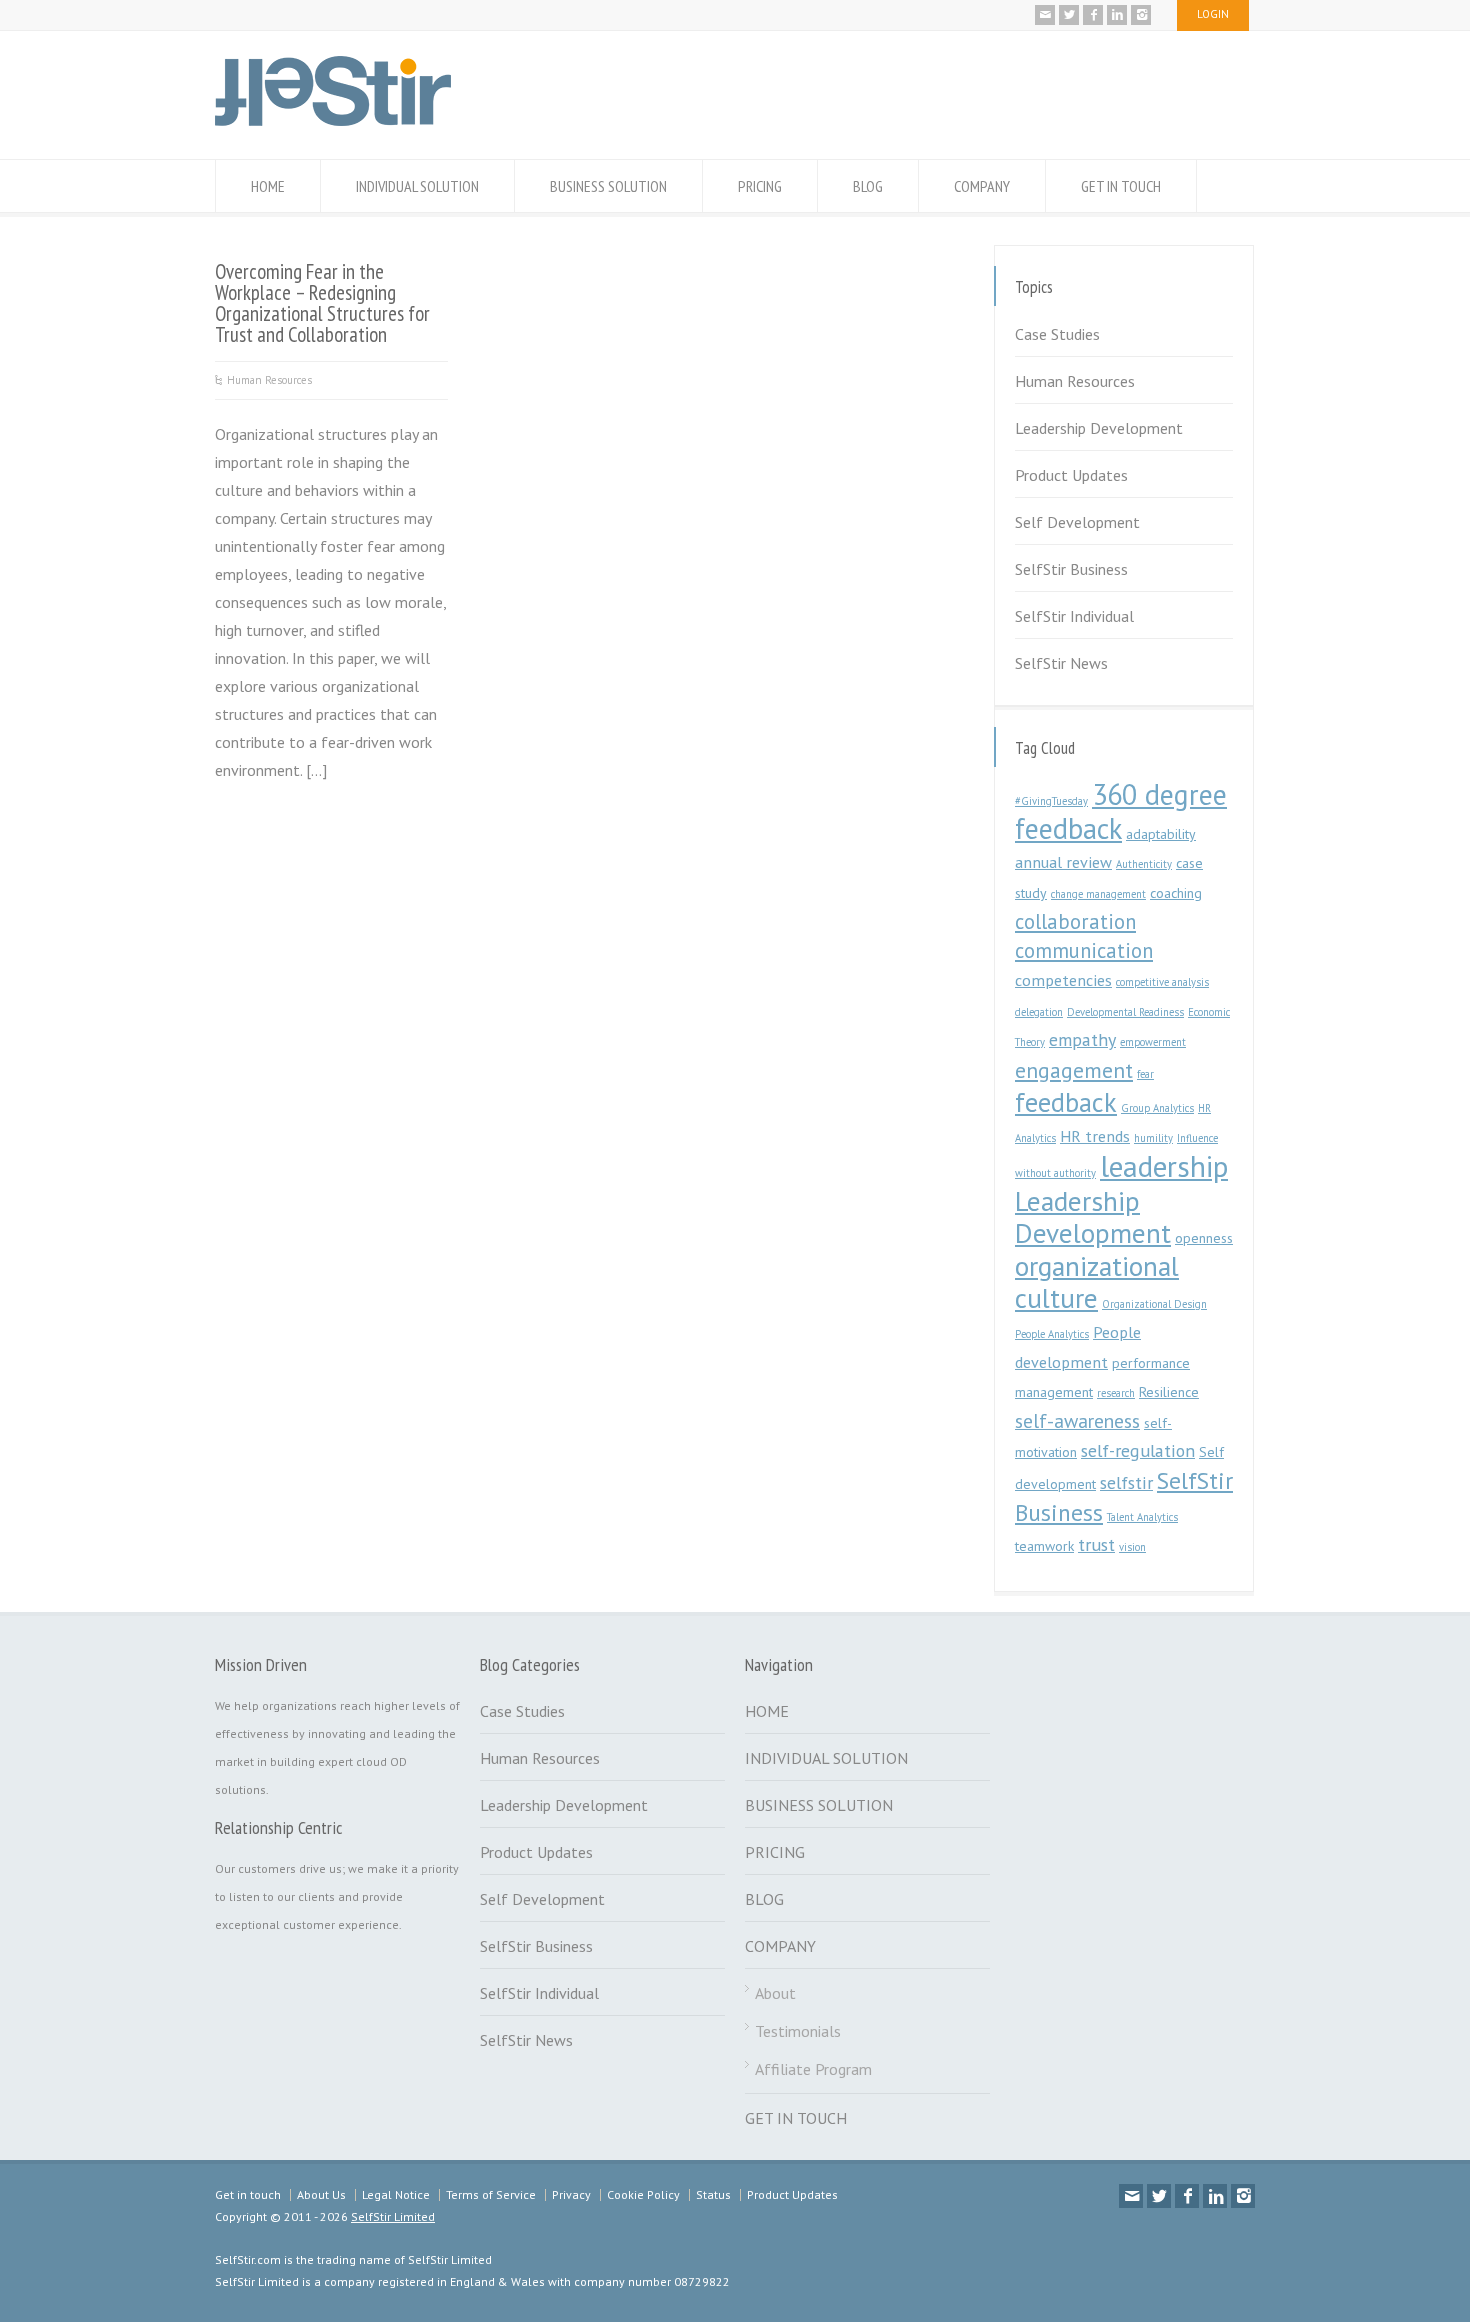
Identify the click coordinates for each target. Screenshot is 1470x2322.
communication (1084, 950)
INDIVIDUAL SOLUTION (417, 186)
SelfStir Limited (393, 2216)
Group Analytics (1157, 1108)
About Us (321, 2194)
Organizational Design (1154, 1304)
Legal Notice (396, 2194)
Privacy (571, 2194)
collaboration (1075, 921)
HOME (268, 186)
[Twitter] (1069, 15)
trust (1096, 1544)
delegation (1039, 1012)
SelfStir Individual (1074, 616)
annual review (1063, 862)
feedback (1066, 1102)
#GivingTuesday (1051, 801)
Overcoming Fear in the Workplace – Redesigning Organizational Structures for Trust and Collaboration (322, 302)
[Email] (1045, 15)
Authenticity (1144, 864)
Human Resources (269, 380)
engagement (1074, 1070)
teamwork (1044, 1546)
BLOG (868, 186)
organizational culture (1097, 1281)
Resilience (1169, 1392)
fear (1145, 1074)
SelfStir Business (1071, 569)
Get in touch (248, 2194)
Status (713, 2194)
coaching (1176, 893)
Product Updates (1071, 475)
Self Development (1077, 522)
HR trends (1095, 1136)
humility (1153, 1138)
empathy (1082, 1039)
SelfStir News (1061, 663)
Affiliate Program (813, 2069)
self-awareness (1077, 1420)
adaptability (1161, 834)
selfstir (1126, 1482)
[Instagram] (1141, 15)
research (1116, 1393)
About (775, 1993)
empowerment (1153, 1042)
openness (1204, 1238)
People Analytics (1052, 1334)
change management (1098, 894)
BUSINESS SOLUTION (608, 186)
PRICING (760, 186)
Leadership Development (1099, 428)
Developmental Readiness (1125, 1012)
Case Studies (1057, 334)
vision (1132, 1547)
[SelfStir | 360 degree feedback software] (333, 120)
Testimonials (798, 2031)
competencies (1063, 980)
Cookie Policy (643, 2194)
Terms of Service (491, 2194)
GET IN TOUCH (1121, 186)
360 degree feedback (1121, 811)
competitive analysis (1162, 982)
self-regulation (1138, 1450)
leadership (1164, 1166)
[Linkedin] (1117, 15)
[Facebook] (1093, 15)
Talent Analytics (1142, 1517)
